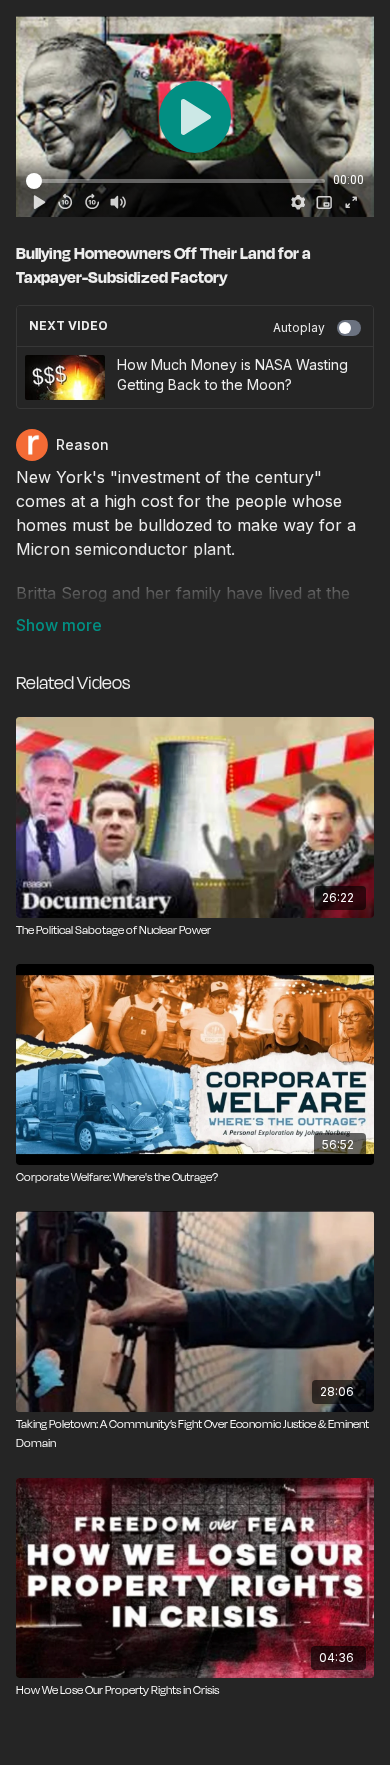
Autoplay (299, 327)
